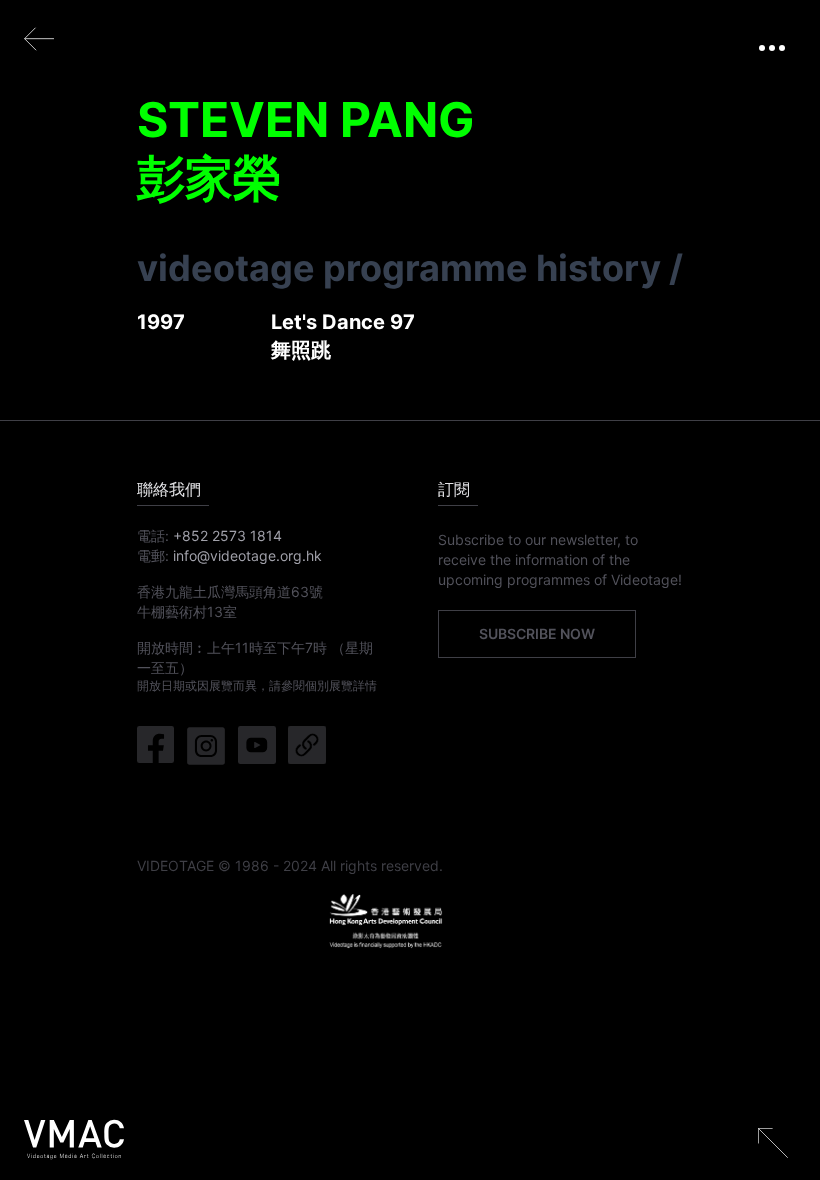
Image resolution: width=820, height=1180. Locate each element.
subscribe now (537, 633)
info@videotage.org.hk (247, 555)
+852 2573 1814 (227, 535)
